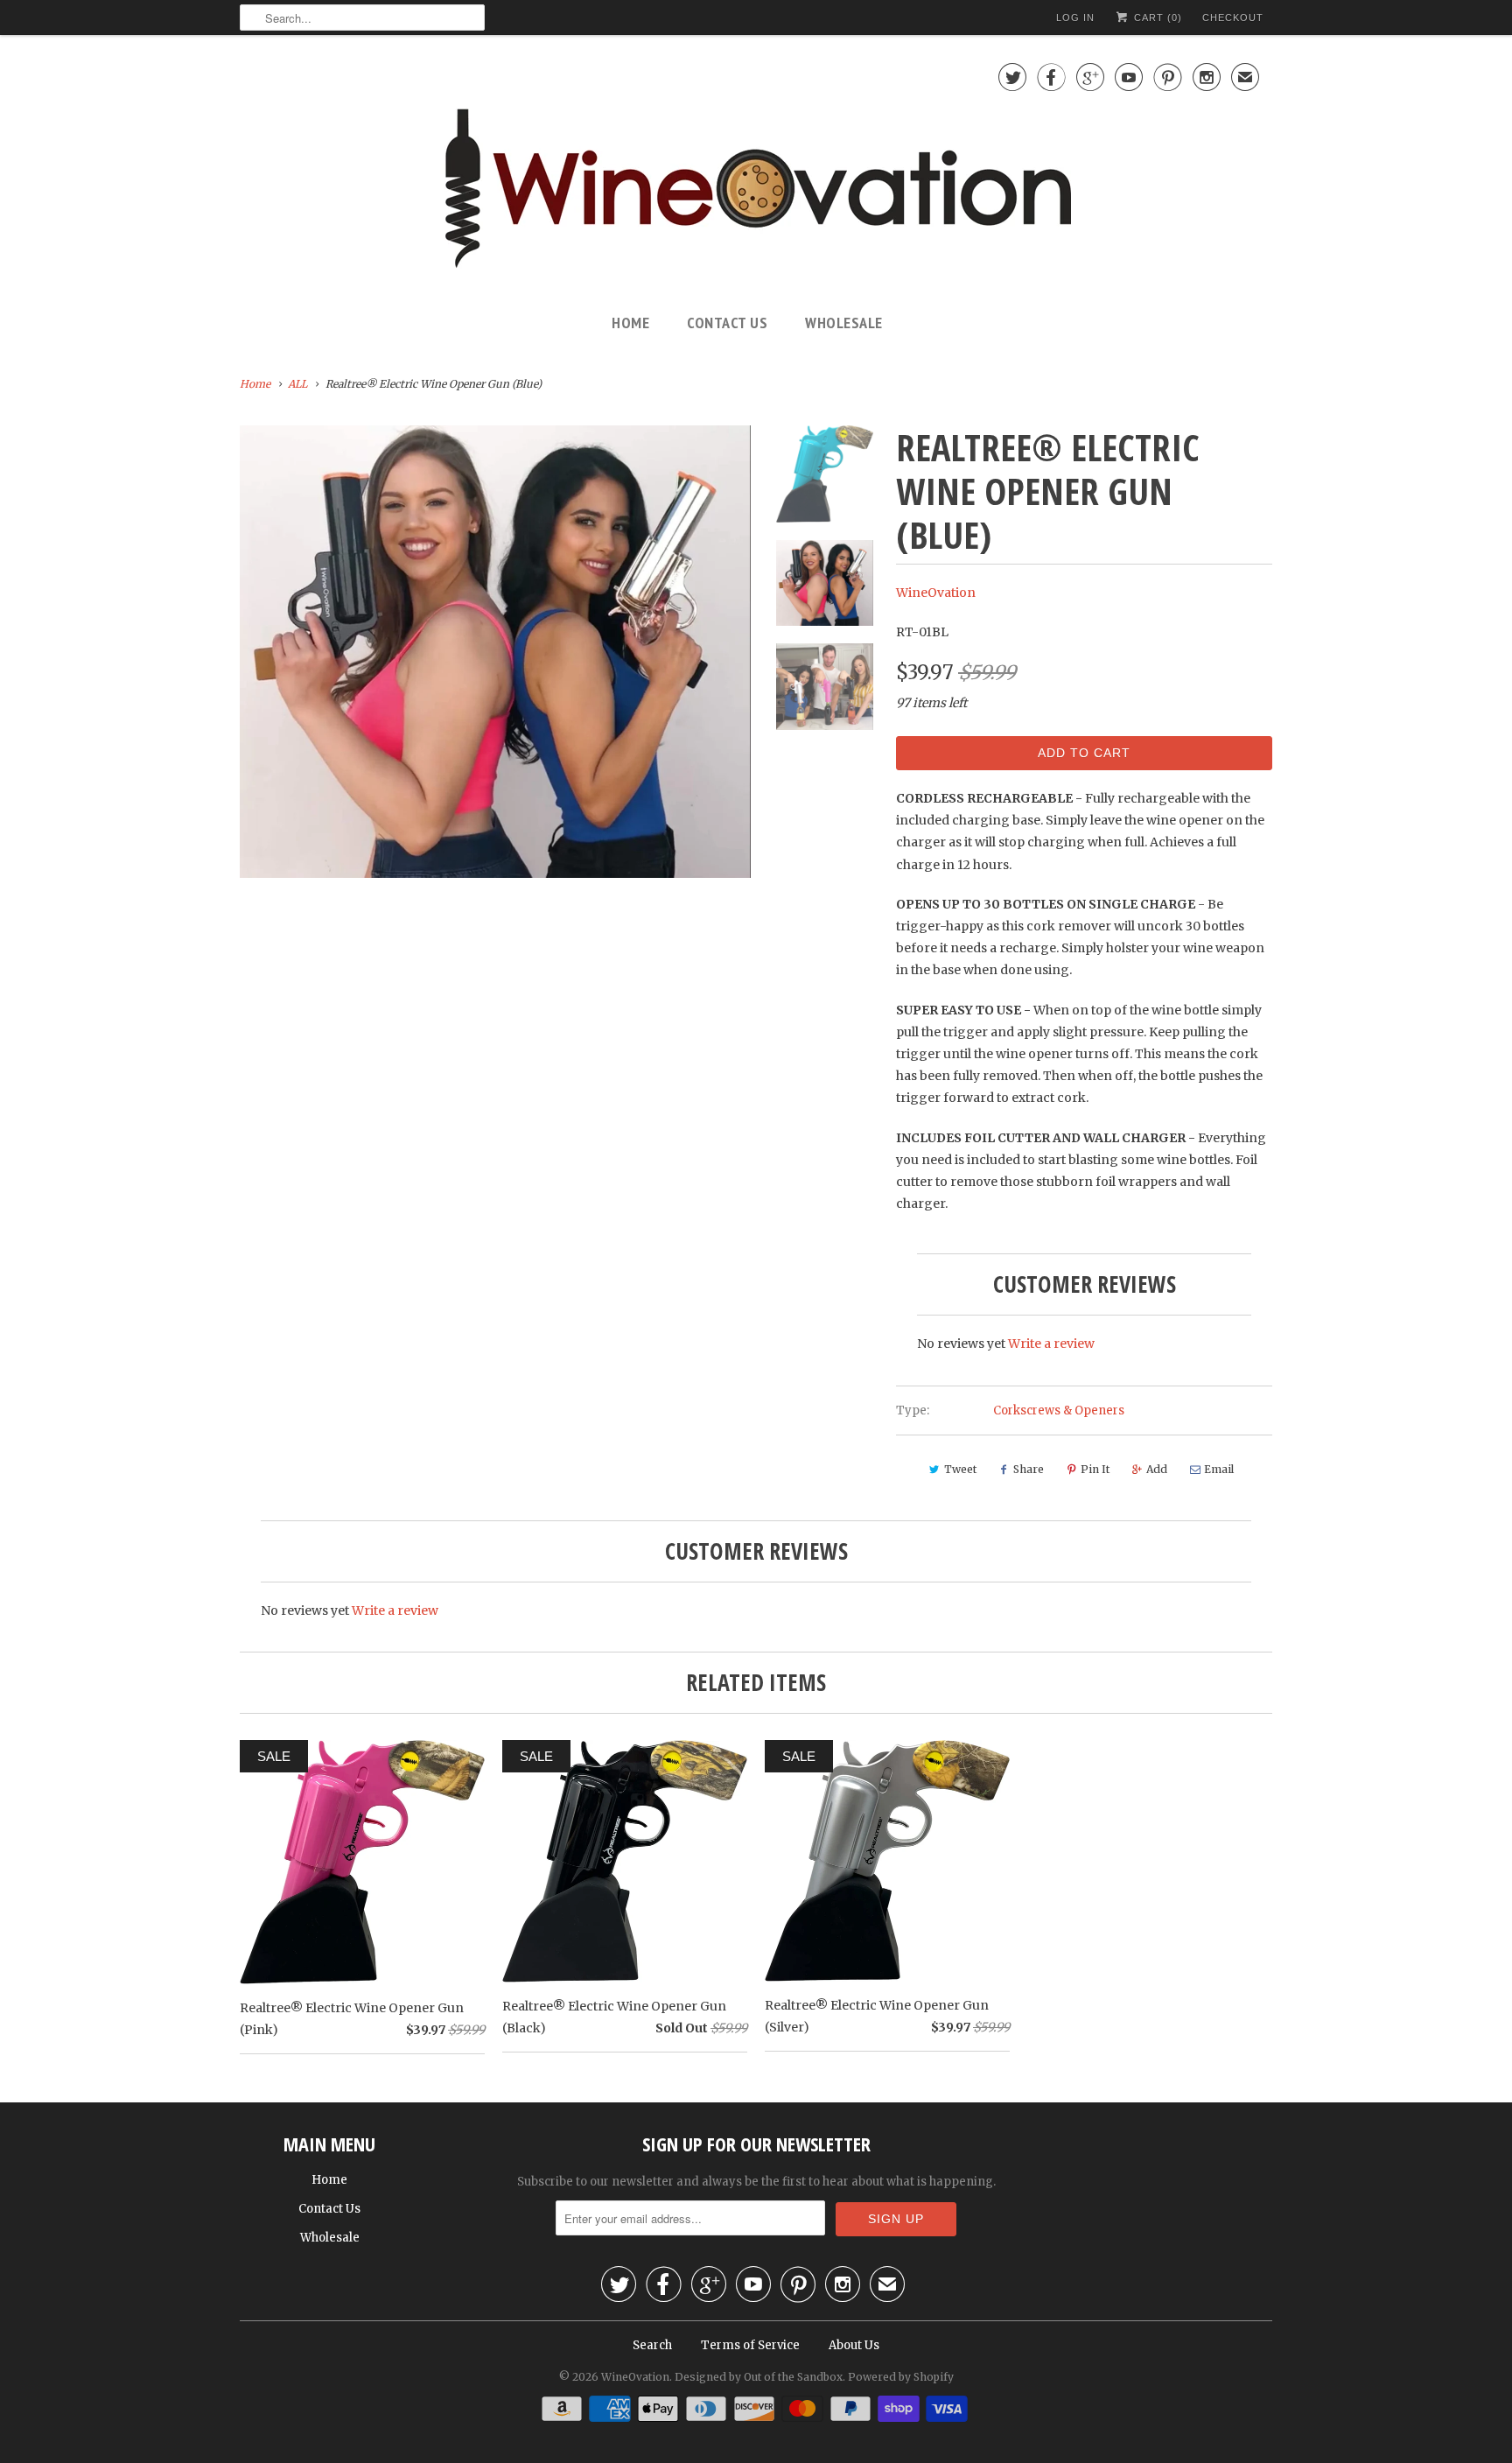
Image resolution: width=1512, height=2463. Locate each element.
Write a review (1051, 1344)
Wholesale (844, 323)
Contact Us (727, 323)
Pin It (1095, 1469)
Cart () (1156, 18)
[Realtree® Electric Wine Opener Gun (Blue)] (495, 652)
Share (1029, 1469)
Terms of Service (750, 2345)
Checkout (1233, 18)
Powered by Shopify (901, 2377)
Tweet (960, 1469)
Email (1219, 1469)
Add (1157, 1469)
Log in (1075, 18)
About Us (854, 2345)
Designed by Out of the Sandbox (759, 2377)
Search (652, 2345)
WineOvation (936, 593)
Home (630, 323)
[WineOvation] (756, 171)
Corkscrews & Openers (1059, 1410)
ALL (297, 384)
